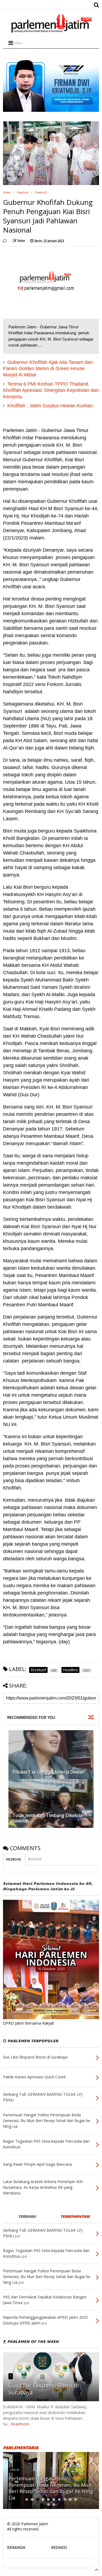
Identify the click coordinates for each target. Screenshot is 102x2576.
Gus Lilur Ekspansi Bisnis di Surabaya (44, 2389)
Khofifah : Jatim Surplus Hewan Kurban (50, 406)
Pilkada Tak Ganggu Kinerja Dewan (48, 1772)
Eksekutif (41, 192)
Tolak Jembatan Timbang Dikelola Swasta (47, 1818)
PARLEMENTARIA (21, 2448)
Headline (23, 192)
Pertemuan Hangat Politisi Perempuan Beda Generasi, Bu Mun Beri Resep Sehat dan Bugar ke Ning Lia (51, 2488)
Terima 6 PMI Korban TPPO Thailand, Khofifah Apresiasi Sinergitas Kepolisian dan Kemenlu (51, 390)
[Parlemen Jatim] (51, 31)
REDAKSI (59, 2547)
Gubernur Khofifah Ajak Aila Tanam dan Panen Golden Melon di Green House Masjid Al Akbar (48, 369)
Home (7, 192)
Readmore (20, 2424)
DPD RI (15, 2470)
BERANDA (16, 2547)
